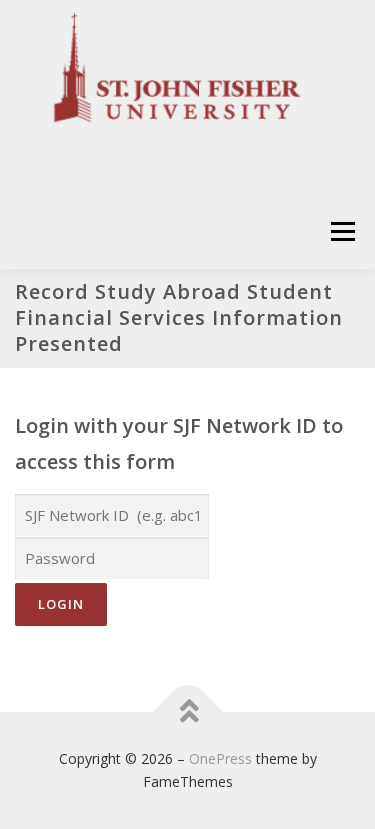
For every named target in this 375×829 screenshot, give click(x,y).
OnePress (220, 758)
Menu (341, 231)
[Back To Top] (187, 711)
